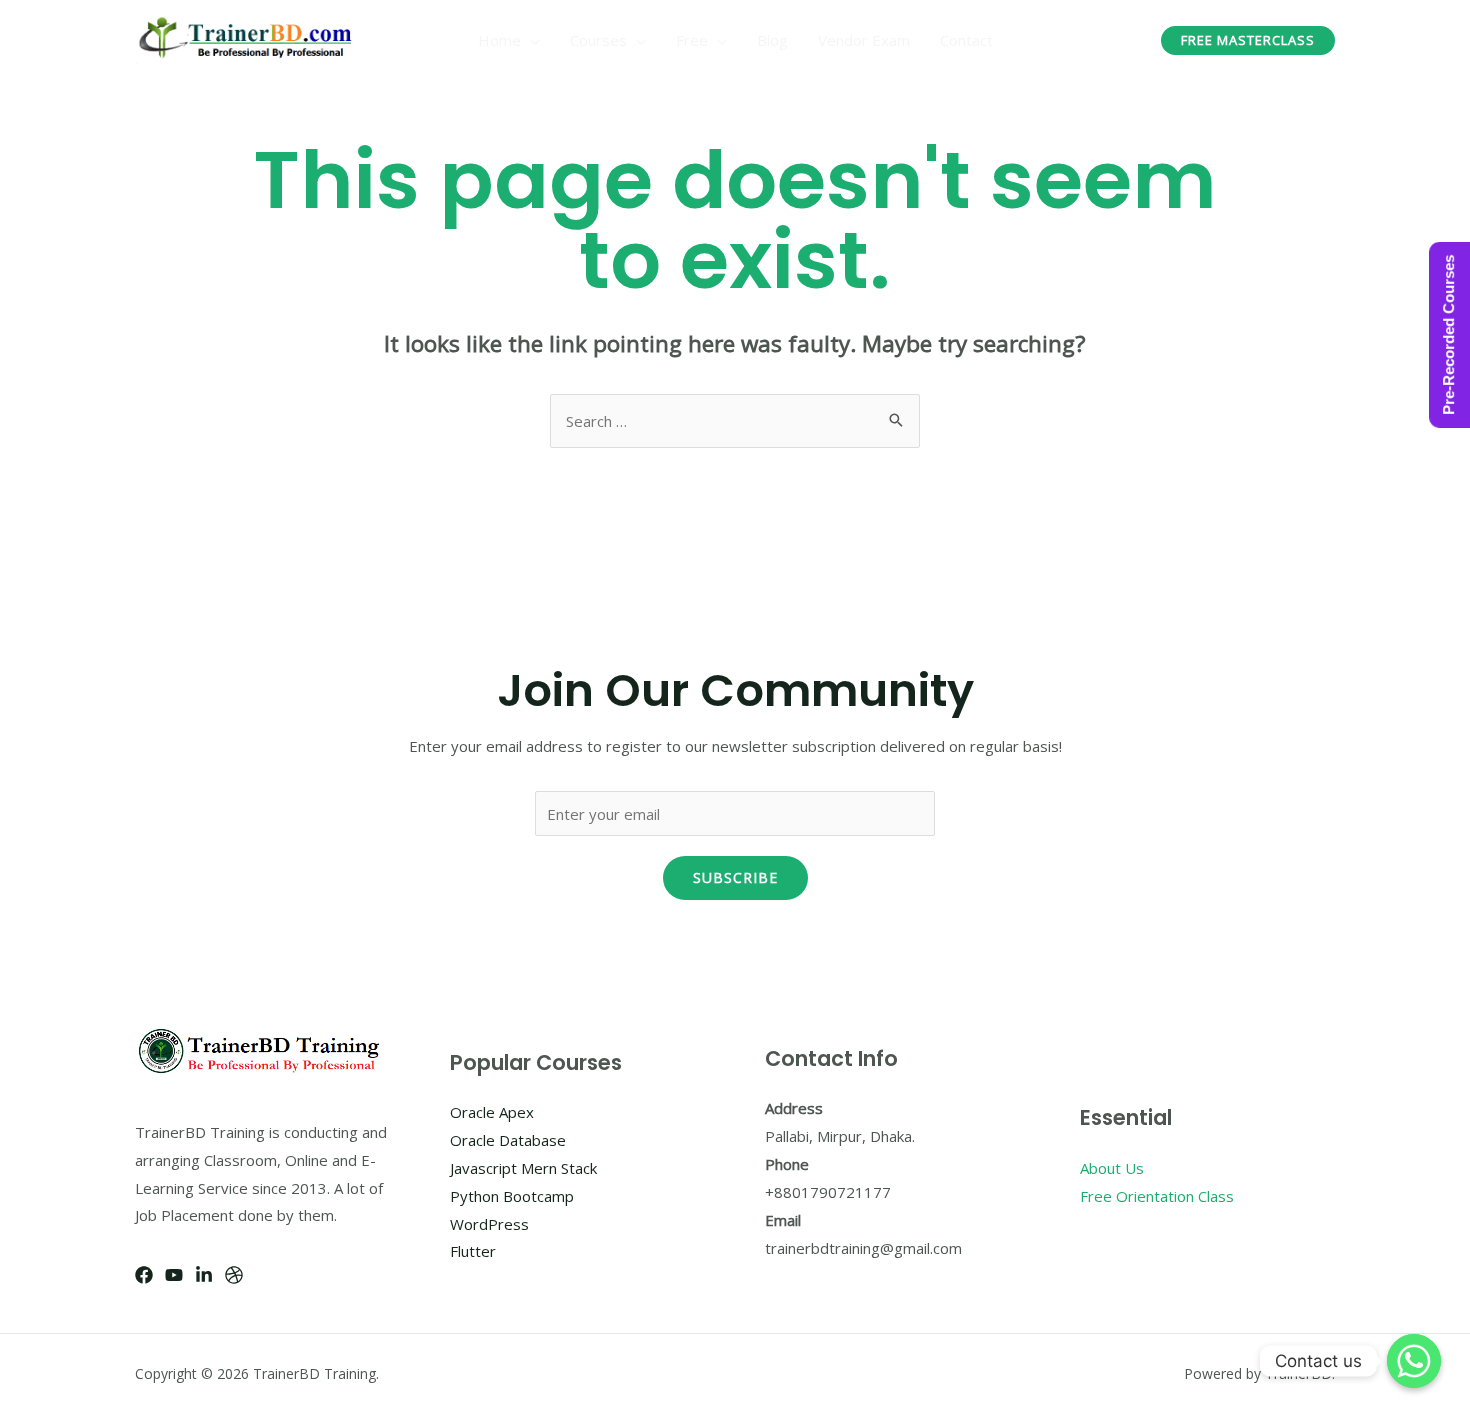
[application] (530, 40)
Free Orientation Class (1157, 1196)
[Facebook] (144, 1275)
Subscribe (735, 877)
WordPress (489, 1224)
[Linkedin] (204, 1275)
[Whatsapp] (1414, 1361)
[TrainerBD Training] (248, 38)
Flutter (473, 1251)
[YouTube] (174, 1275)
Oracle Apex (492, 1112)
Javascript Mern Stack (523, 1168)
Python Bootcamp (512, 1196)
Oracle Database (508, 1140)
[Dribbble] (234, 1275)
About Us (1112, 1168)
